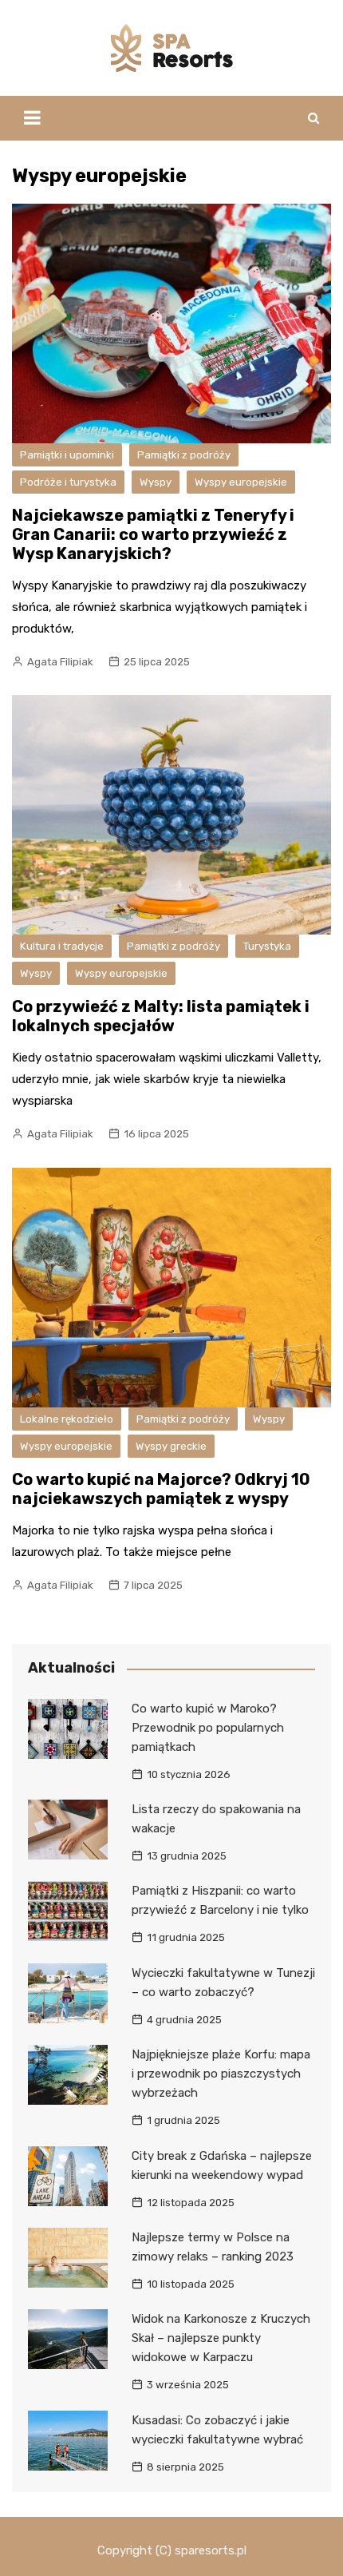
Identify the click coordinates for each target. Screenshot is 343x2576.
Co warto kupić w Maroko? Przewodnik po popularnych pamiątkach (208, 1728)
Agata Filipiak (60, 662)
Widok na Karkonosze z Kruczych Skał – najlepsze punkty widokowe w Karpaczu (221, 2338)
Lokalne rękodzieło (67, 1419)
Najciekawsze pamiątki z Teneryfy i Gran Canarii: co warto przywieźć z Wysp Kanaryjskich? (153, 534)
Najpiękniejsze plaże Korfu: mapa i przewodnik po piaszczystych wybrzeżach (221, 2074)
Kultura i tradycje (62, 946)
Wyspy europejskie (241, 482)
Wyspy (156, 482)
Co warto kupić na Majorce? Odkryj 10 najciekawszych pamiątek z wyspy (161, 1489)
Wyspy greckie (171, 1446)
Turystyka (267, 946)
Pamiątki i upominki (67, 455)
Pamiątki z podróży (184, 455)
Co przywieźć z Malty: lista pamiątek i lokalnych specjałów (161, 1016)
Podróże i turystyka (68, 482)
